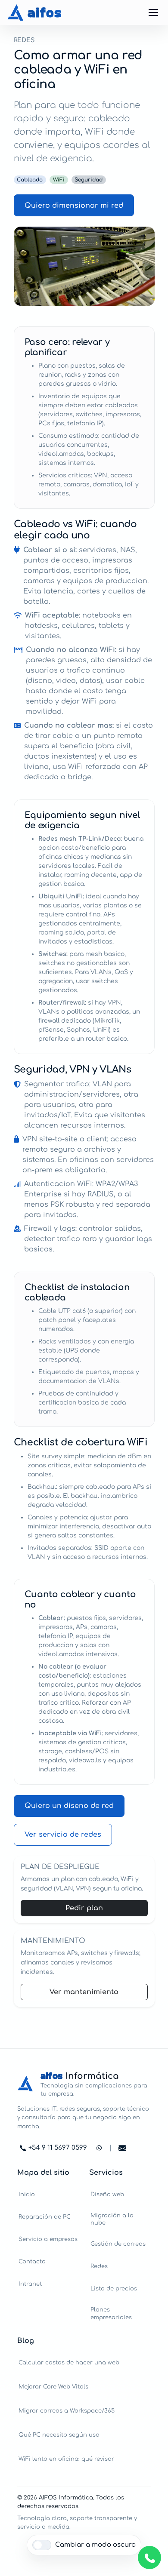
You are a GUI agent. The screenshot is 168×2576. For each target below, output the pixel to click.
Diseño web (107, 2194)
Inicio (27, 2194)
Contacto (32, 2261)
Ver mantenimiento (84, 1992)
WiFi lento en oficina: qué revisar (66, 2459)
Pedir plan (84, 1908)
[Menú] (153, 12)
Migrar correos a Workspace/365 (67, 2411)
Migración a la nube (112, 2219)
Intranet (30, 2284)
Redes (99, 2266)
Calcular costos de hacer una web (69, 2362)
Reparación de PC (45, 2217)
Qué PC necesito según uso (59, 2435)
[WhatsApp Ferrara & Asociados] (149, 2558)
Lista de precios (114, 2289)
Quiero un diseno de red (69, 1806)
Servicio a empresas (48, 2239)
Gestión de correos (118, 2244)
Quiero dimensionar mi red (74, 206)
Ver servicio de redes (63, 1835)
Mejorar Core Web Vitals (53, 2387)
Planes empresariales (111, 2313)
